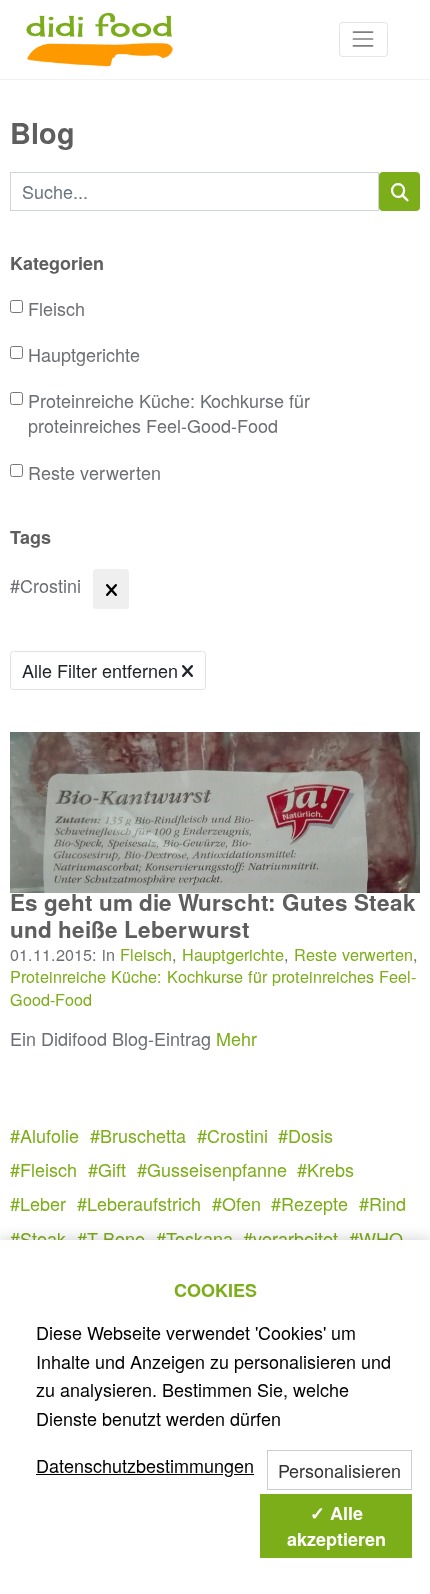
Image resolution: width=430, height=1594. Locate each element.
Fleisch (56, 308)
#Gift (107, 1169)
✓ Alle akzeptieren (336, 1526)
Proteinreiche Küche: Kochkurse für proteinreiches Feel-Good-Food (169, 413)
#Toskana (194, 1238)
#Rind (382, 1203)
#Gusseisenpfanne (212, 1169)
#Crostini (232, 1135)
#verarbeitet (290, 1238)
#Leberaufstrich (139, 1203)
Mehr (236, 1038)
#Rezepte (309, 1203)
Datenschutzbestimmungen (145, 1465)
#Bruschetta (138, 1135)
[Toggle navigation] (363, 39)
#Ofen (236, 1203)
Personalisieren (339, 1470)
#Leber (38, 1203)
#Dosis (305, 1135)
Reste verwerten (94, 472)
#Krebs (325, 1169)
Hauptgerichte (84, 354)
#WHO (376, 1238)
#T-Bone (111, 1238)
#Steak (38, 1238)
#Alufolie (44, 1135)
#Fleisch (43, 1169)
